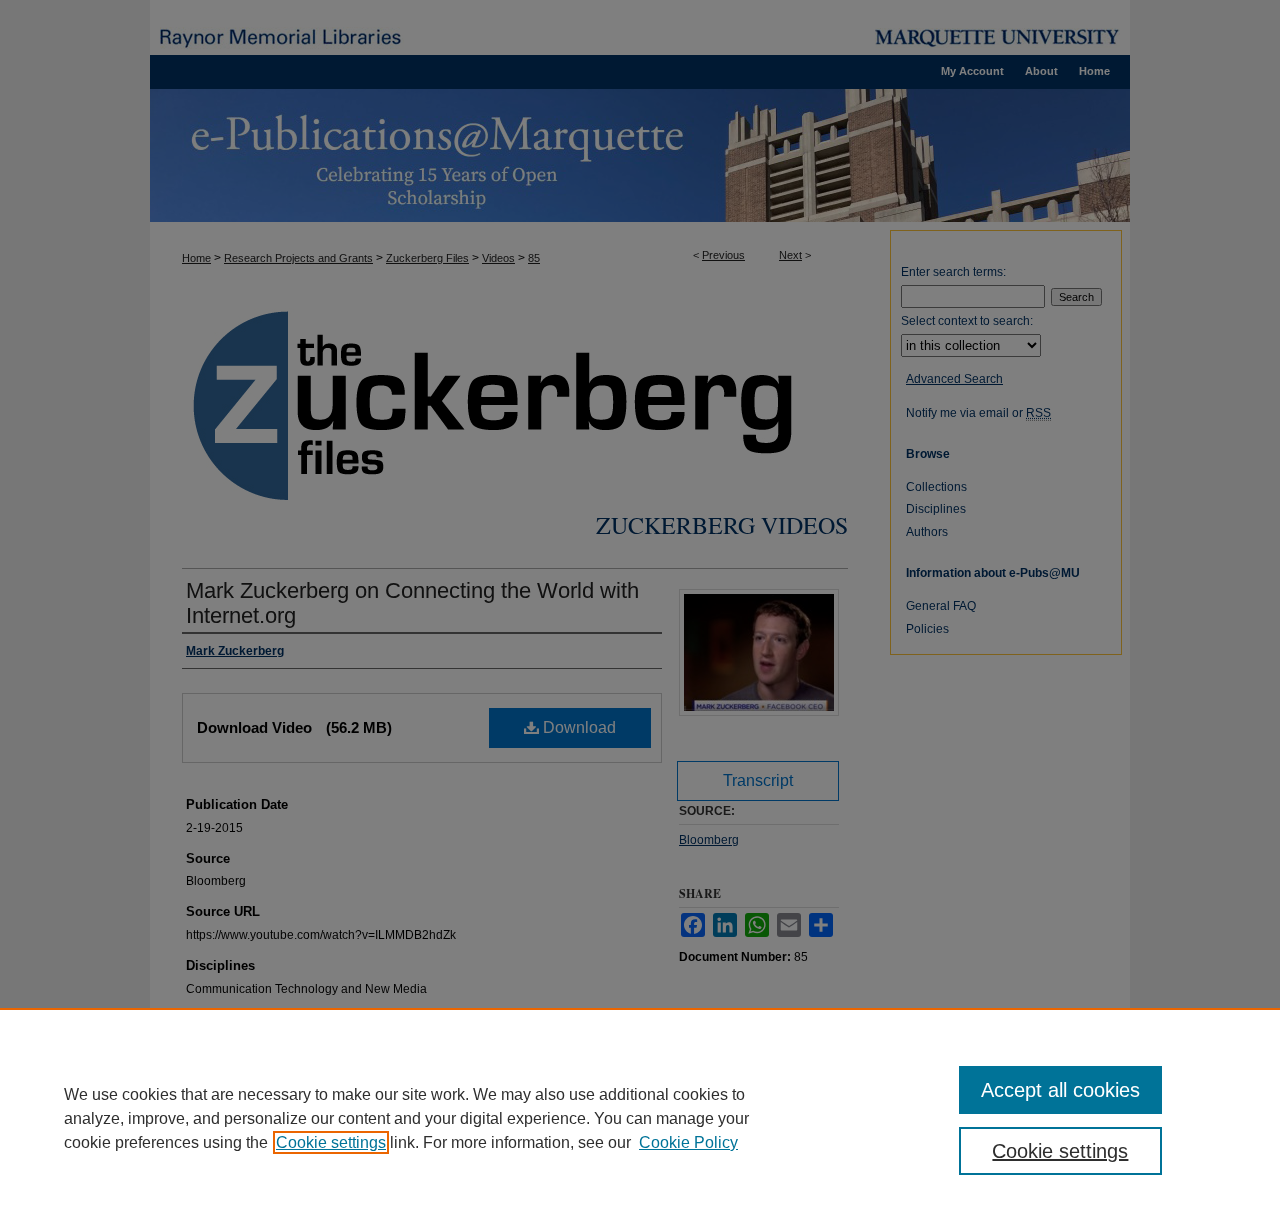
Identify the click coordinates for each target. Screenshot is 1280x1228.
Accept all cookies (1060, 1090)
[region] (640, 1118)
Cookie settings (331, 1142)
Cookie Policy (688, 1142)
